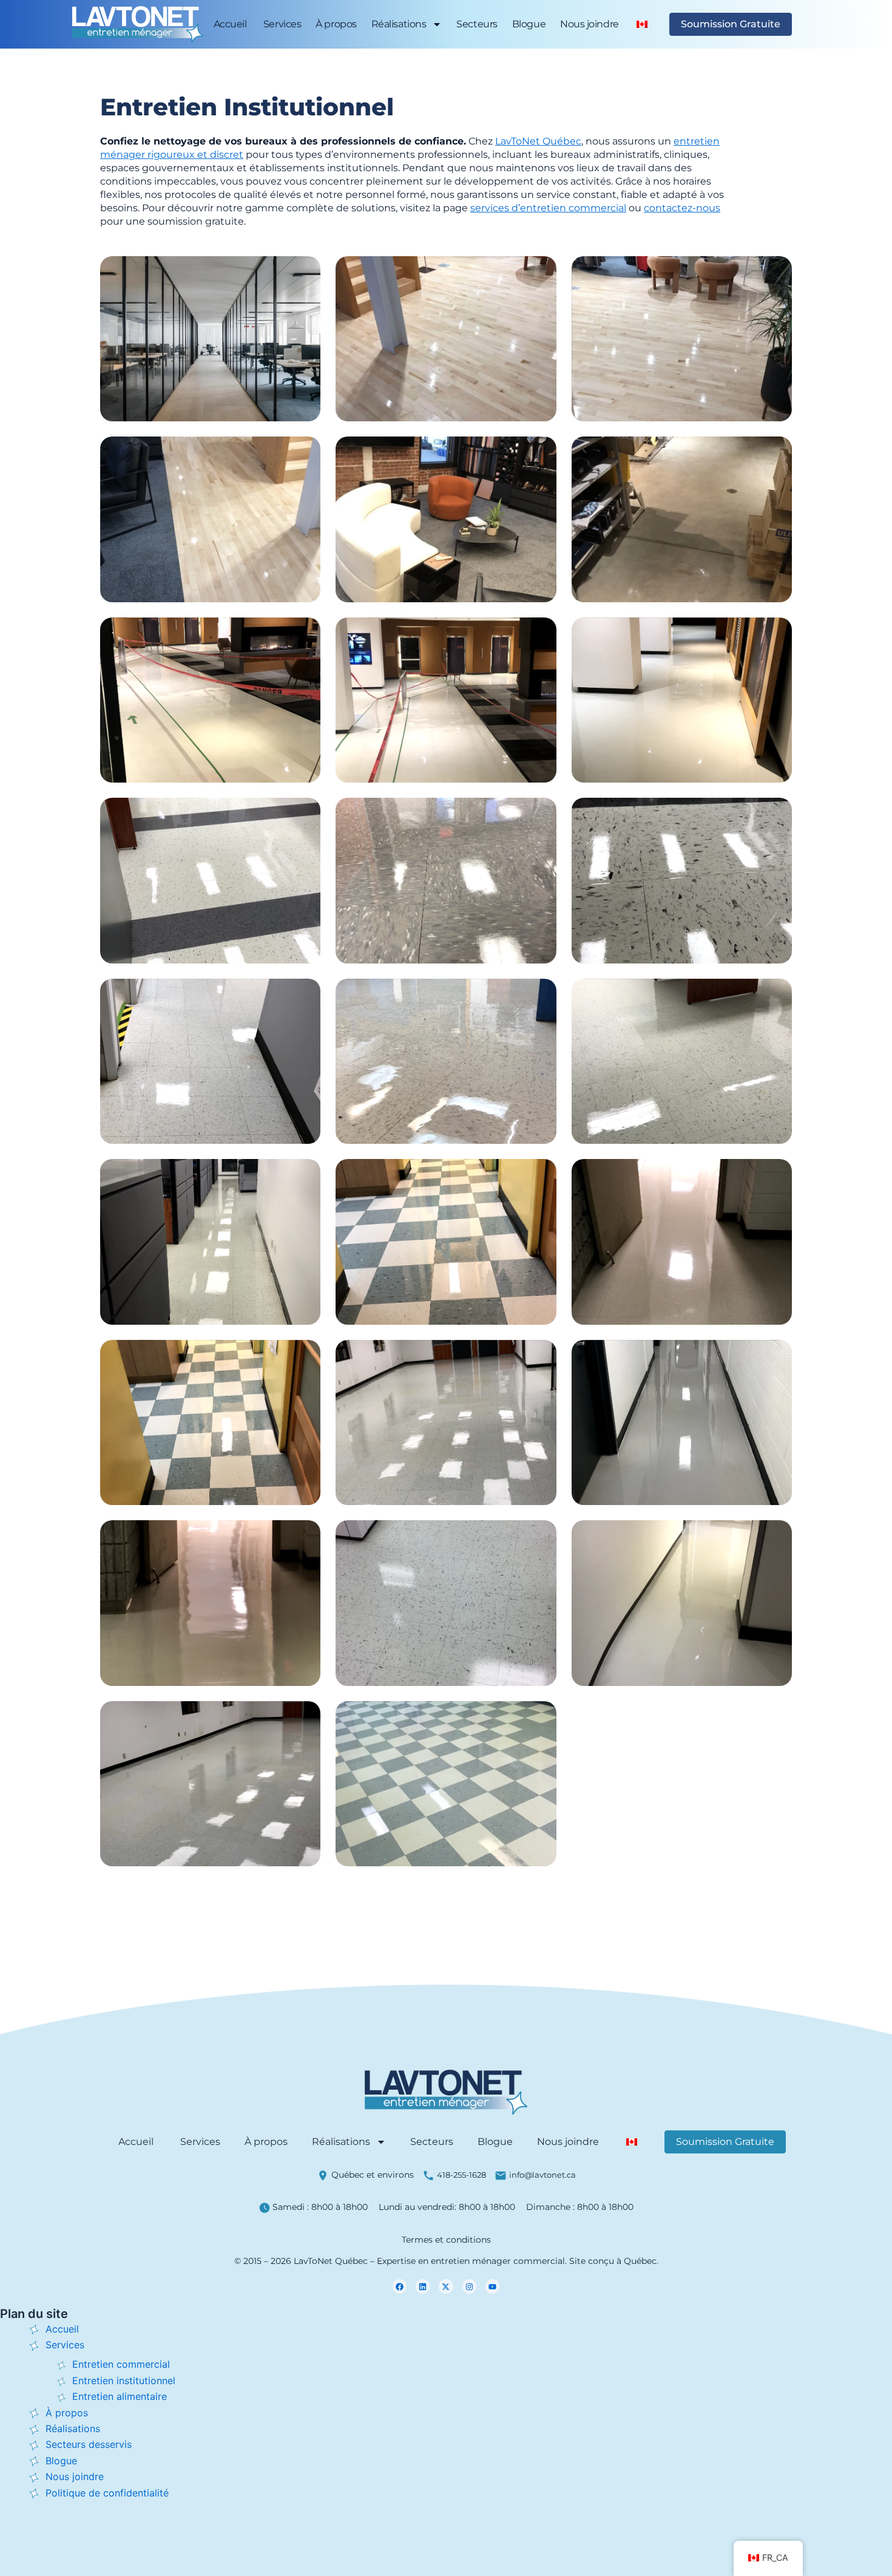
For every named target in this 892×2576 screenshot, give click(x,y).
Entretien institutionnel (124, 2381)
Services (281, 24)
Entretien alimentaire (120, 2396)
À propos (336, 24)
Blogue (529, 24)
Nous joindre (590, 24)
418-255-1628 (461, 2175)
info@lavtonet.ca (542, 2175)
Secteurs (477, 24)
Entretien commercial (121, 2364)
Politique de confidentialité (107, 2493)
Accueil (230, 24)
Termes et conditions (446, 2240)
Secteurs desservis (89, 2444)
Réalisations (399, 24)
